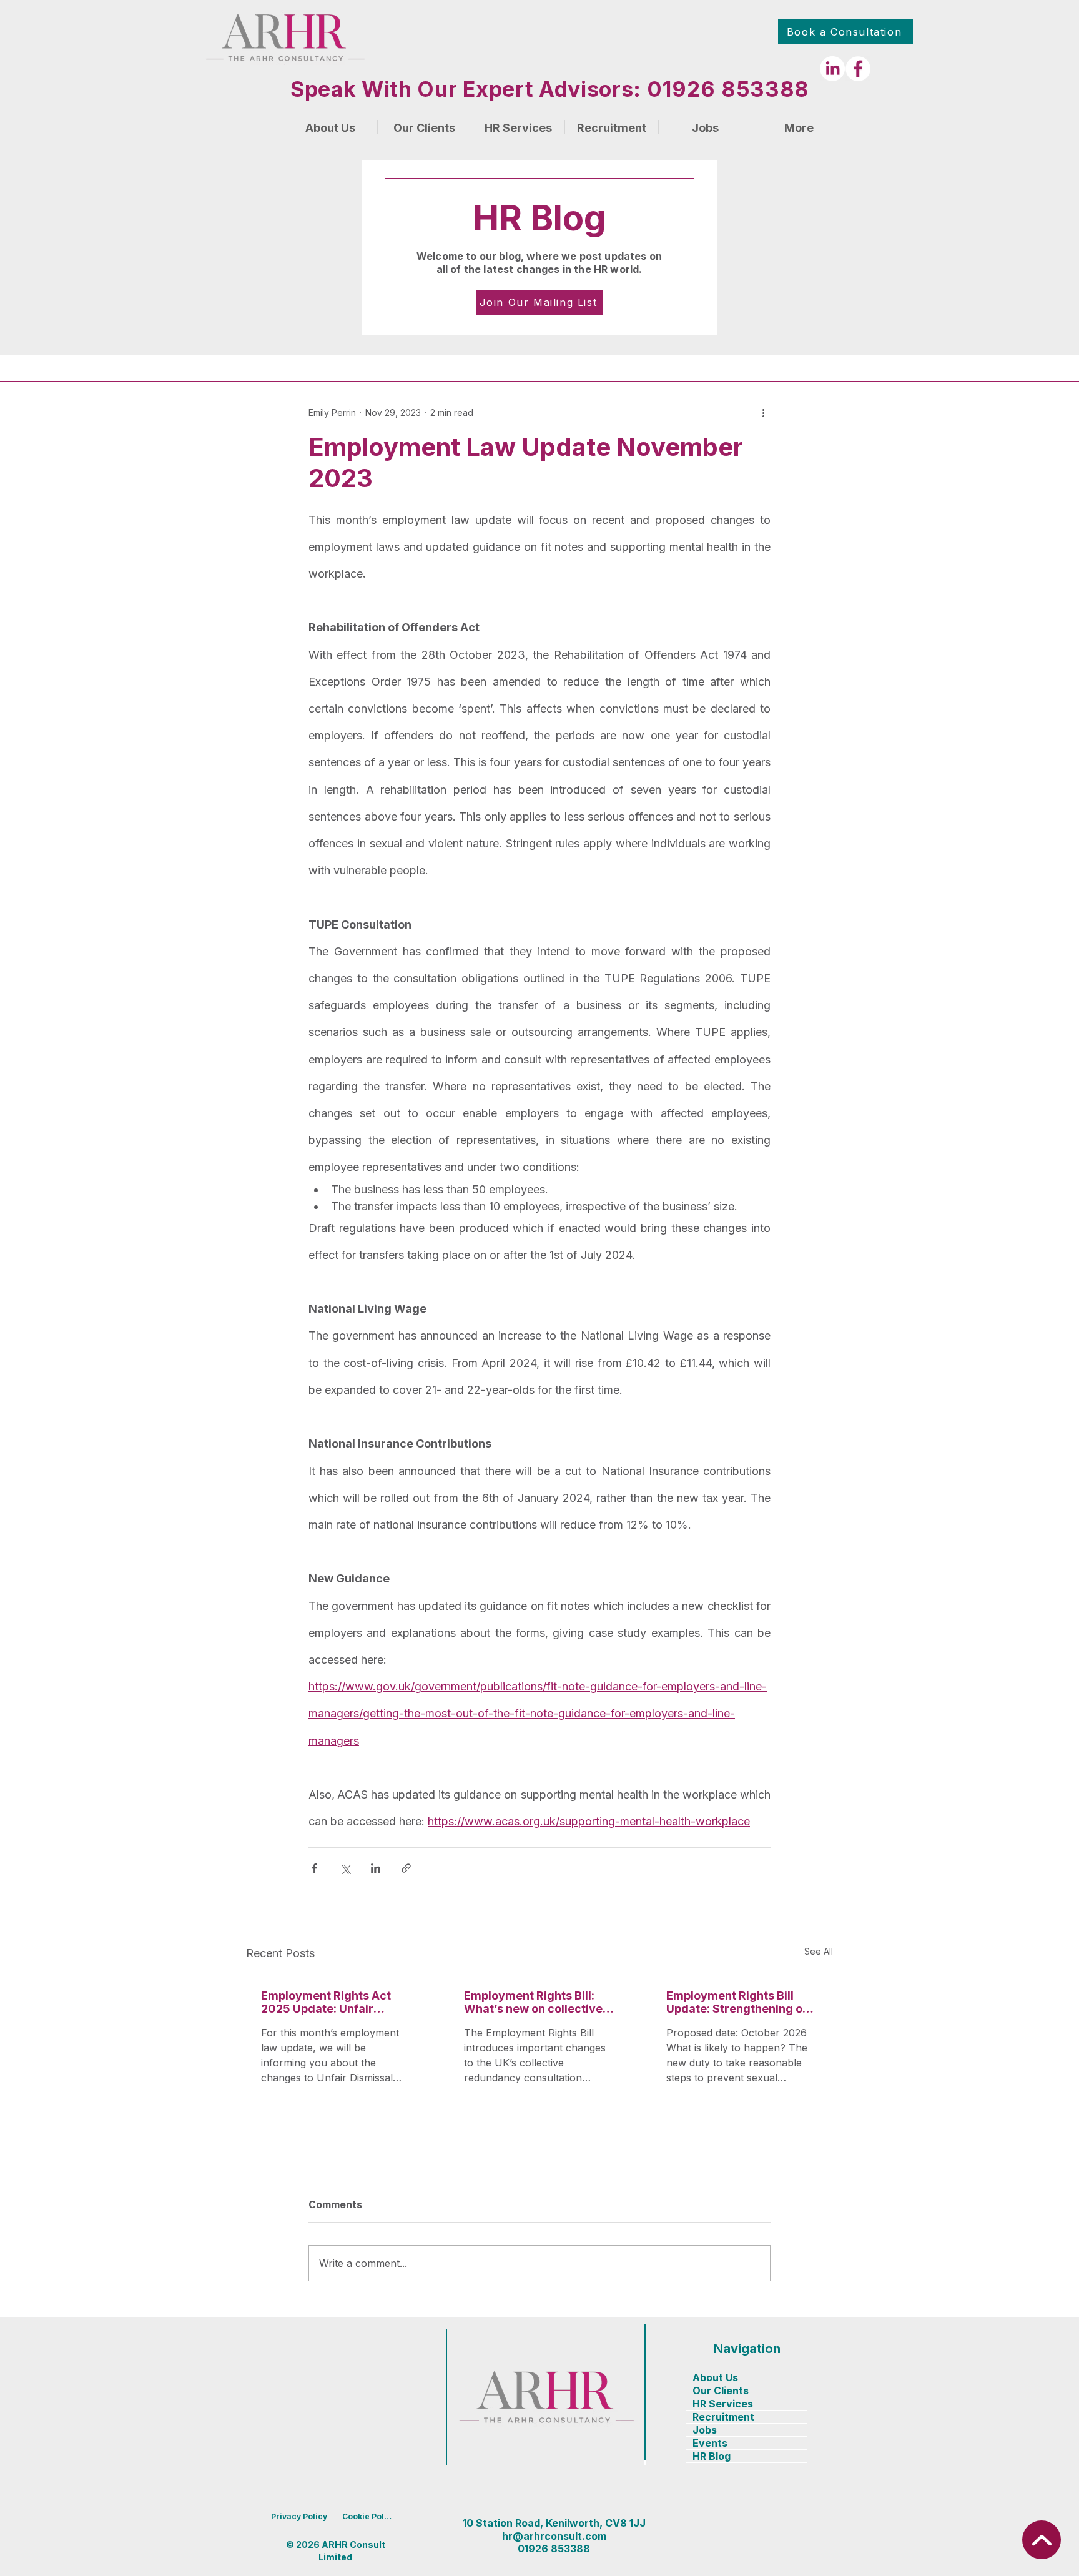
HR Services (723, 2404)
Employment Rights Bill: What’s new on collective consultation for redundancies (533, 2002)
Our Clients (721, 2391)
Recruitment (723, 2417)
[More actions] (763, 413)
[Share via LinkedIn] (376, 1868)
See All (819, 1951)
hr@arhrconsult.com (554, 2536)
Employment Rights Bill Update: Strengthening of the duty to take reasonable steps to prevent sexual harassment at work (737, 2002)
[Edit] (1042, 2540)
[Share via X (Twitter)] (345, 1868)
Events (710, 2443)
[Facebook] (858, 69)
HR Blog (712, 2456)
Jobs (705, 2430)
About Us (715, 2377)
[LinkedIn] (832, 69)
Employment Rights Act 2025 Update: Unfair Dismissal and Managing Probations (329, 2002)
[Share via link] (406, 1868)
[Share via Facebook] (314, 1868)
